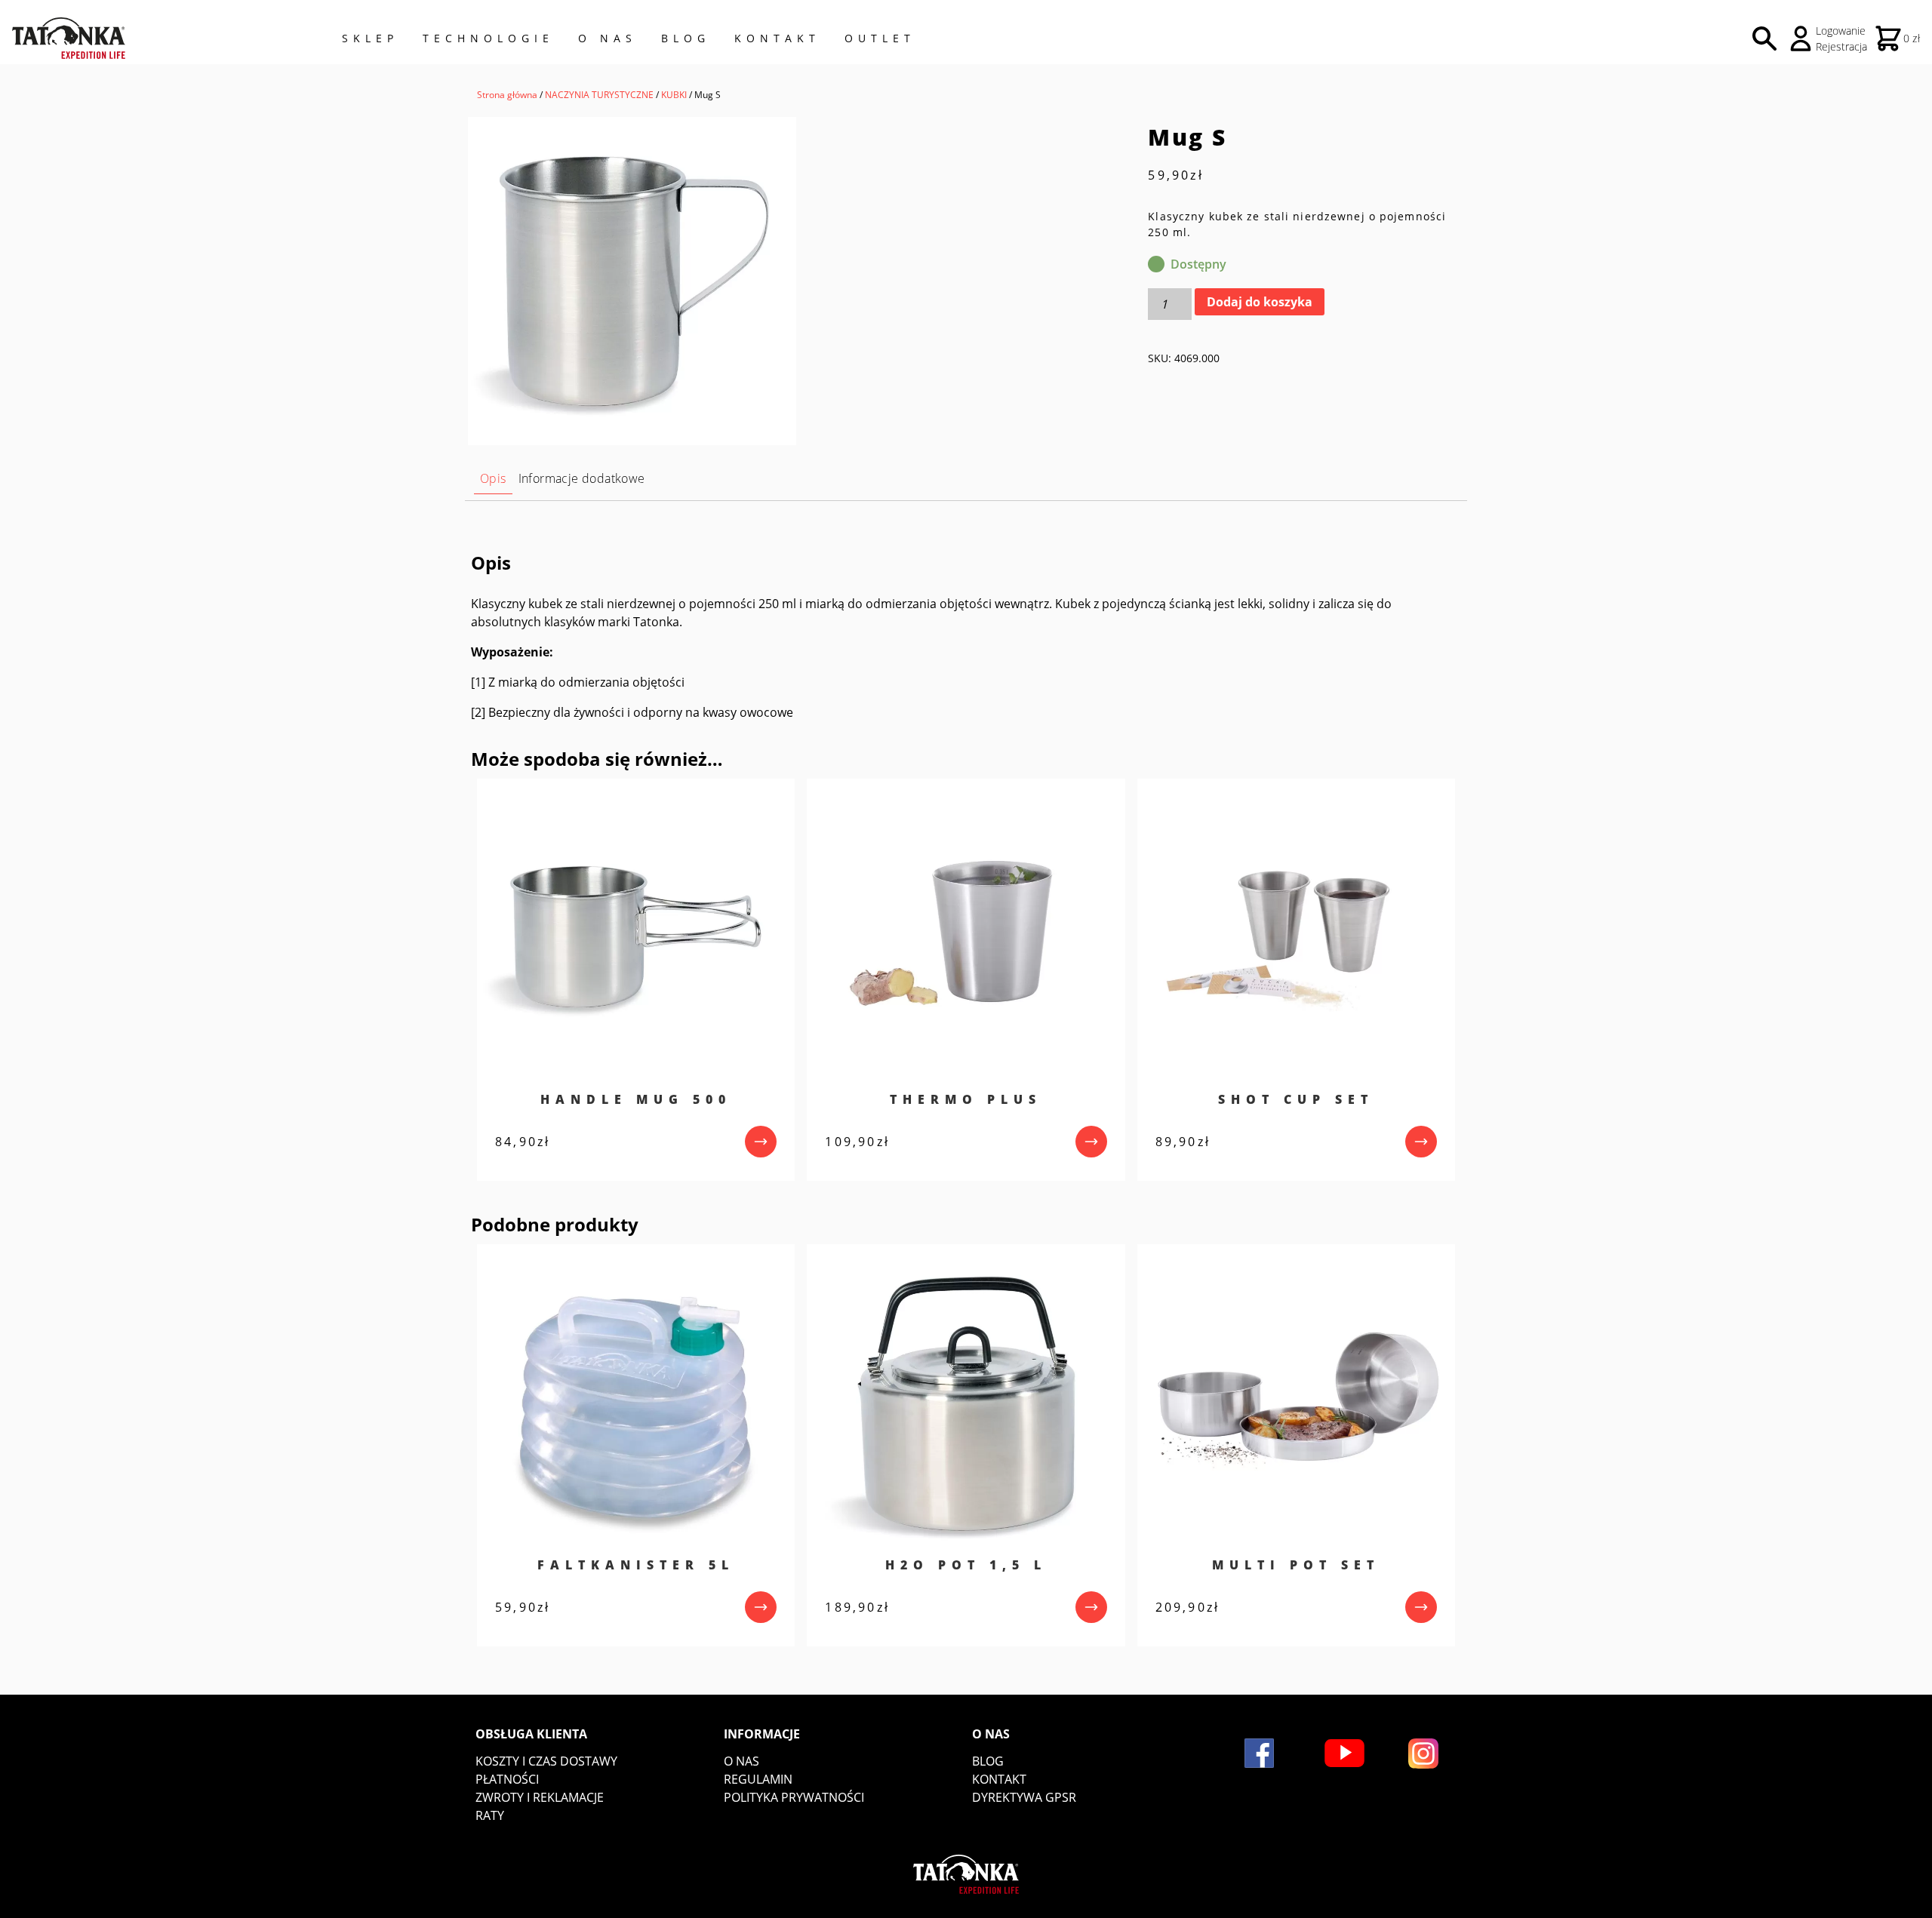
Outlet (880, 38)
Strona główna (507, 95)
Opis (493, 478)
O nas (741, 1761)
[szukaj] (1764, 38)
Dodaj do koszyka (1260, 302)
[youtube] (1344, 1753)
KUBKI (674, 95)
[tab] (493, 479)
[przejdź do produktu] (761, 1142)
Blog (686, 38)
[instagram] (1423, 1754)
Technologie (488, 38)
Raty (490, 1815)
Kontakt (777, 38)
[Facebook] (1259, 1753)
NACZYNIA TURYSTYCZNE (599, 95)
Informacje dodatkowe (582, 478)
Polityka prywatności (794, 1797)
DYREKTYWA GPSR (1024, 1797)
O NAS (608, 38)
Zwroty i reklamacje (540, 1797)
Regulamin (758, 1779)
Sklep (370, 38)
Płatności (507, 1779)
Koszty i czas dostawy (546, 1761)
